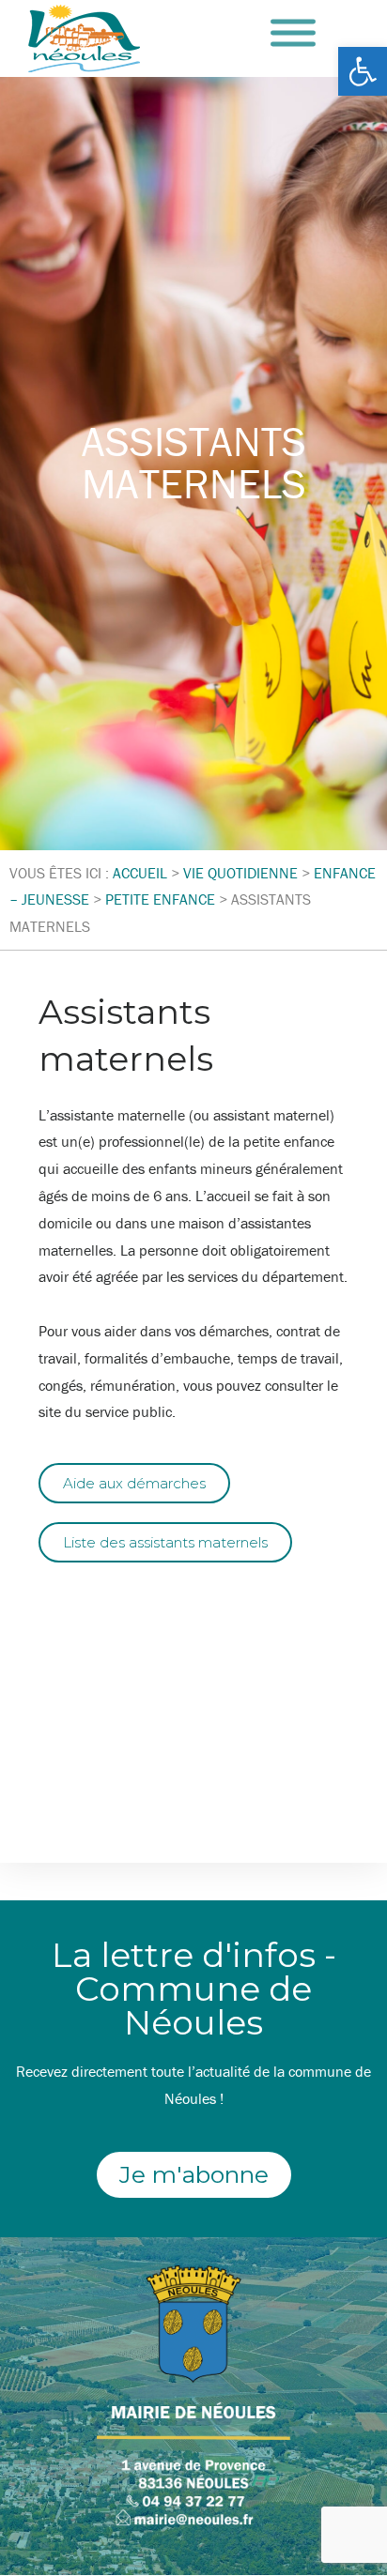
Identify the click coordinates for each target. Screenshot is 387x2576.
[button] (363, 71)
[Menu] (293, 33)
